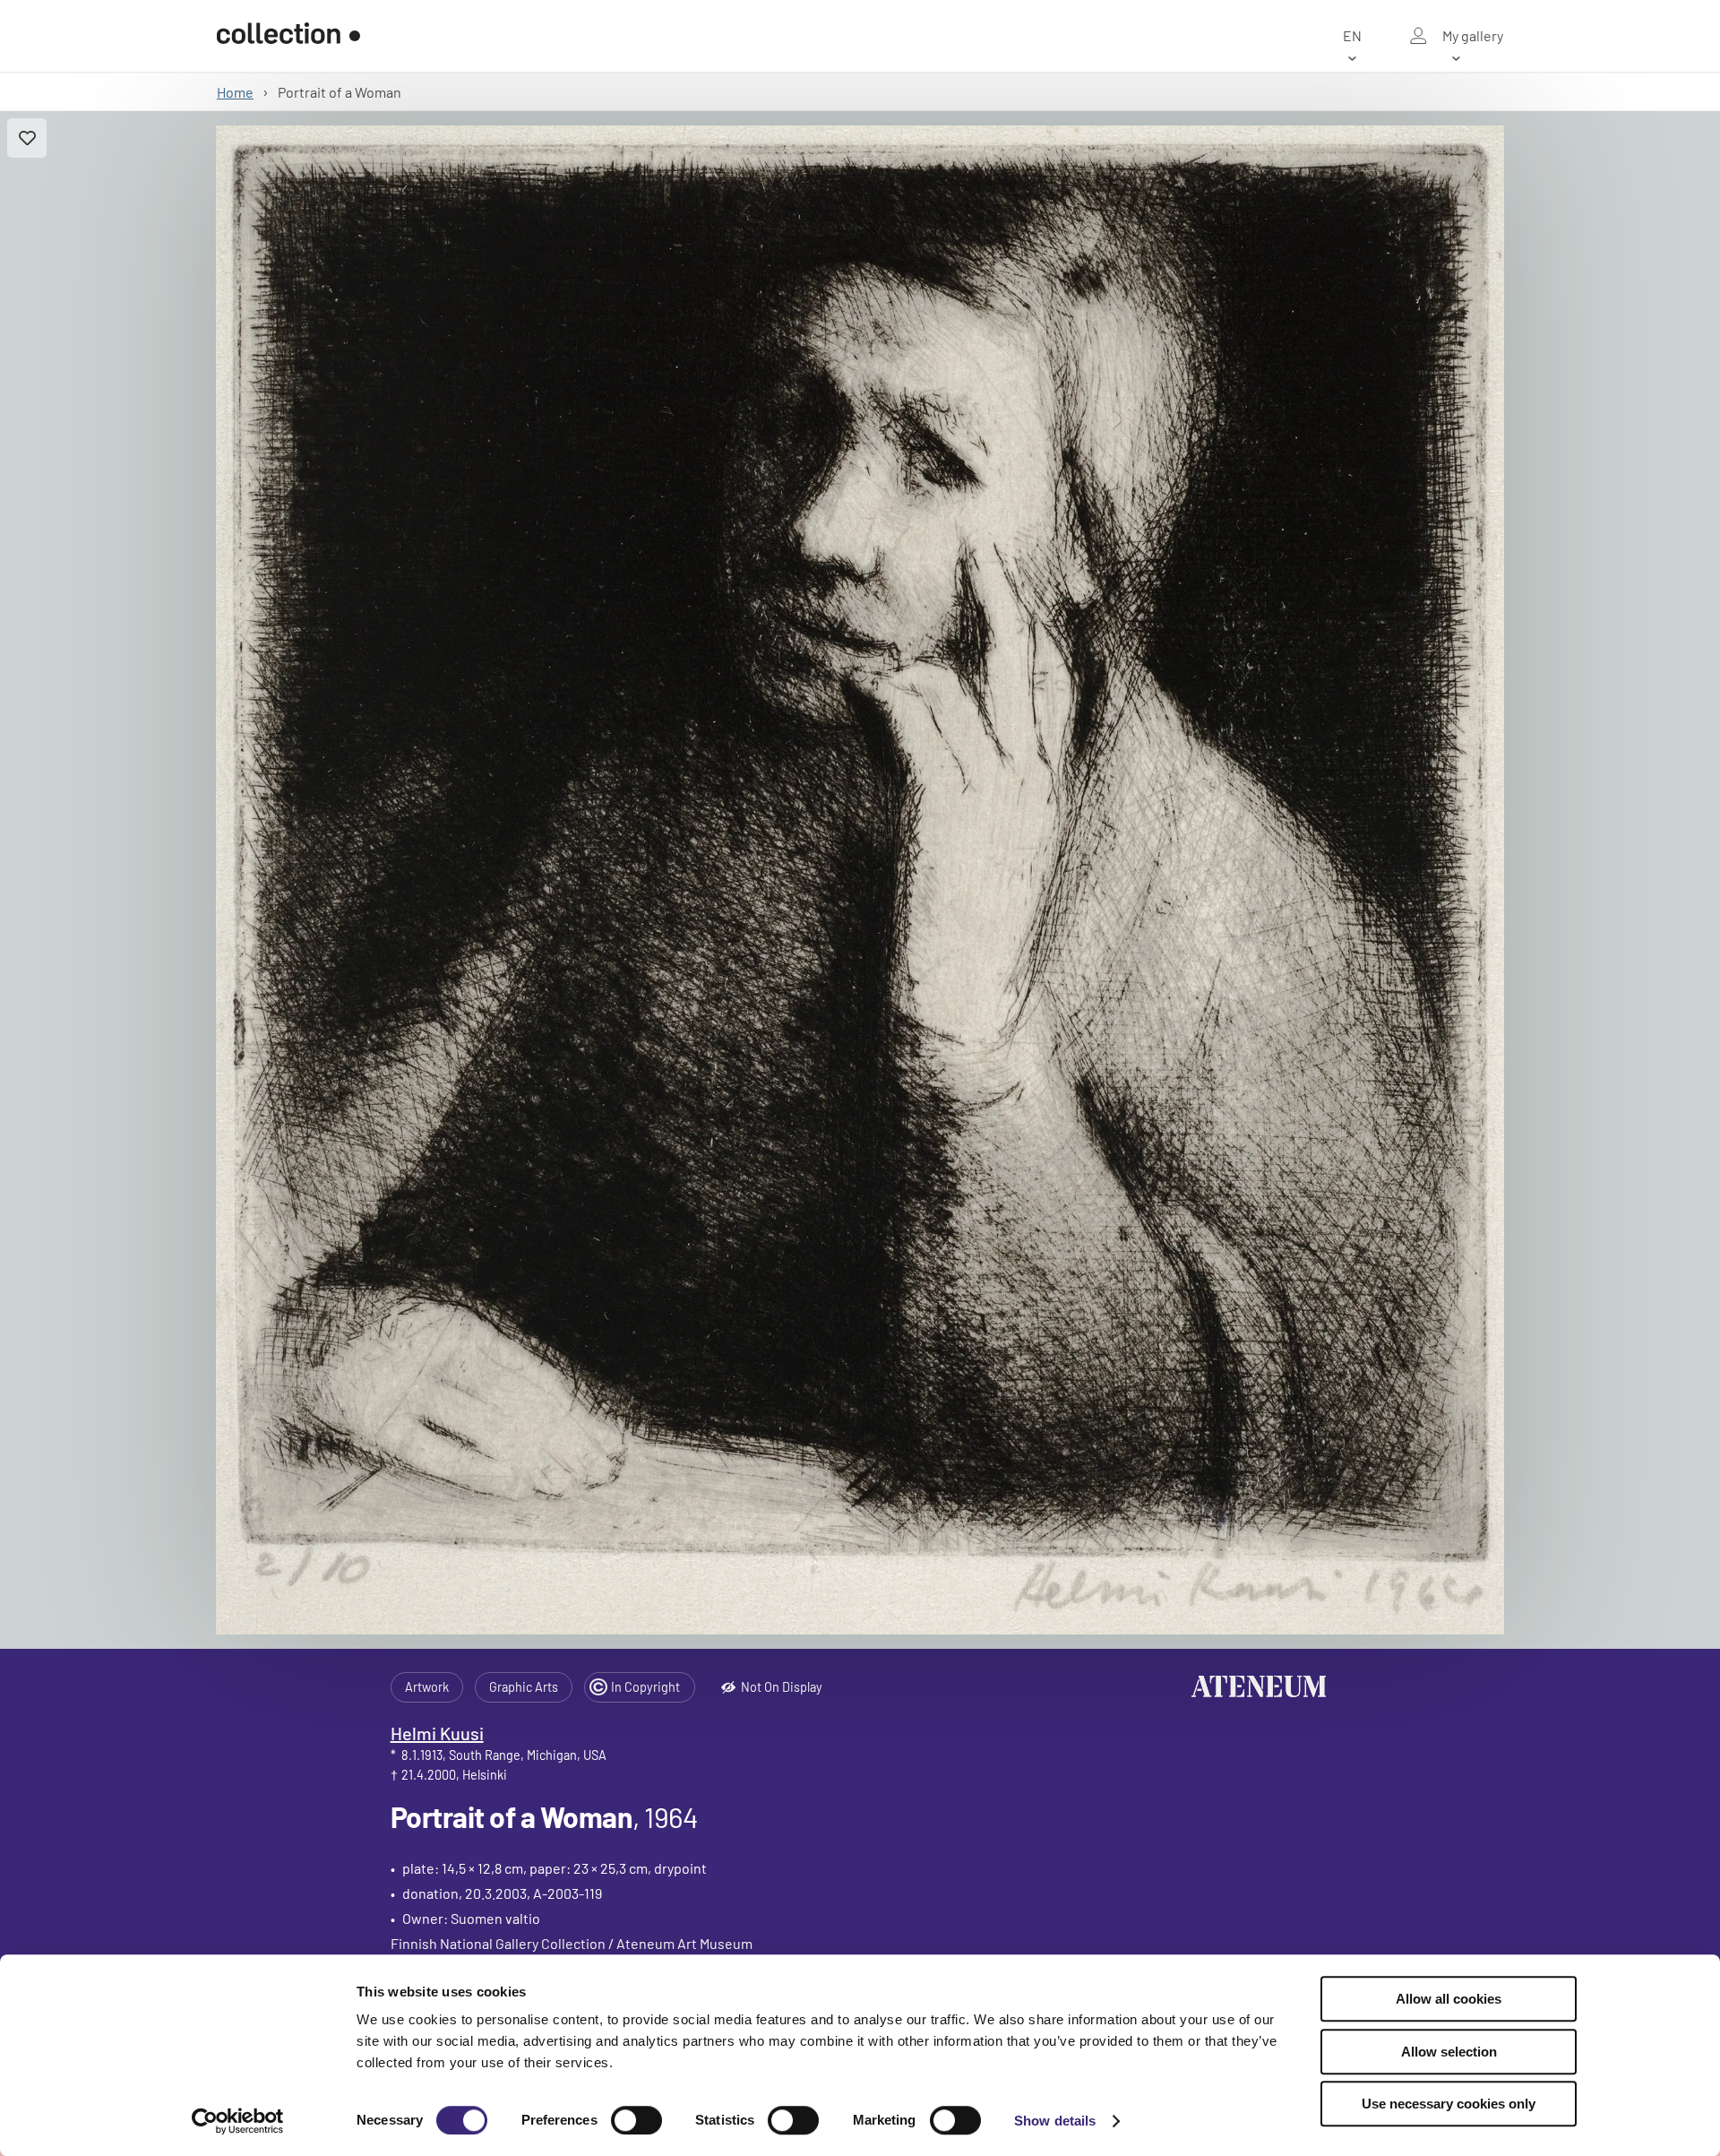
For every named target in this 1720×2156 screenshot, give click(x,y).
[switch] (636, 2120)
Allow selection (1449, 2052)
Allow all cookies (1449, 1999)
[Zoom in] (860, 880)
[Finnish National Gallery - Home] (288, 36)
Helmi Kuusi (437, 1733)
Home (235, 92)
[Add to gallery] (27, 138)
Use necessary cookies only (1449, 2104)
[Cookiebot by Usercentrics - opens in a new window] (238, 2121)
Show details (1055, 2121)
